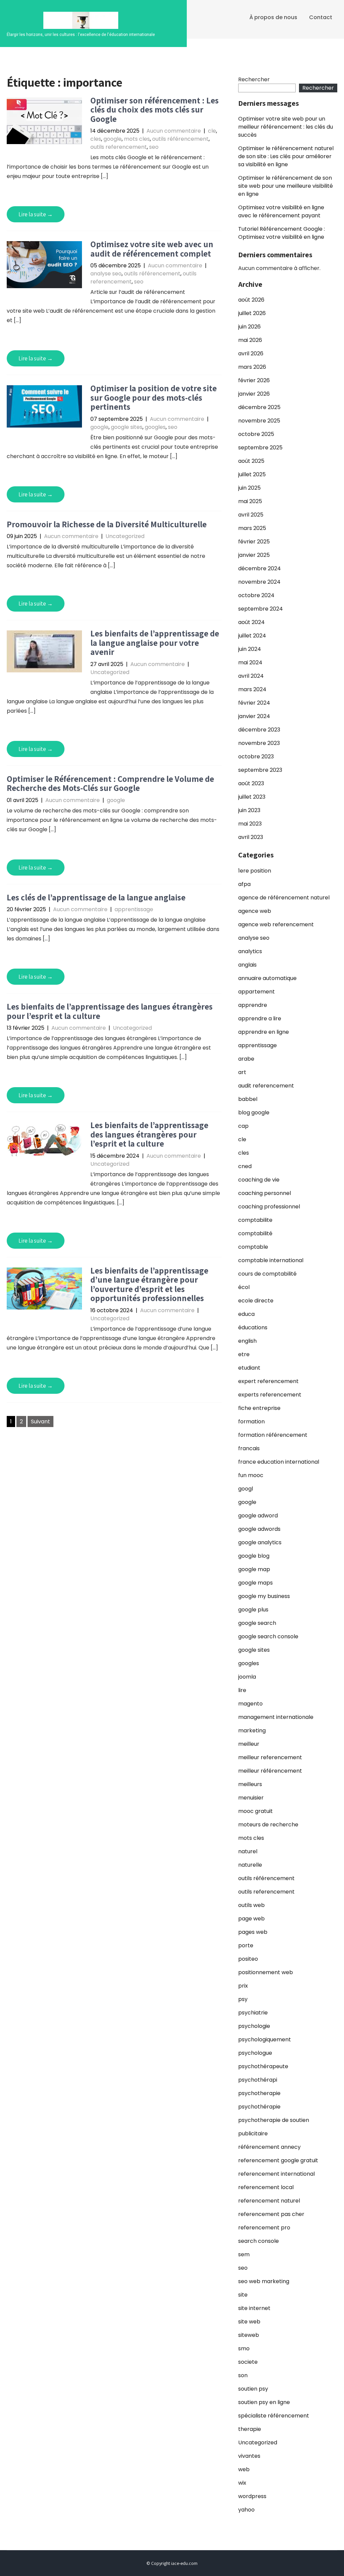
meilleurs (250, 1784)
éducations (253, 1327)
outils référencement (180, 139)
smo (244, 2348)
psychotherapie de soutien (274, 2120)
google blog (254, 1556)
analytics (250, 951)
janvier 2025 (254, 555)
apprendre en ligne (264, 1032)
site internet (254, 2308)
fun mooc (251, 1475)
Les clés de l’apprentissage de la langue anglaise (96, 897)
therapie (250, 2429)
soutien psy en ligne (264, 2402)
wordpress (252, 2496)
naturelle (250, 1865)
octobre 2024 (256, 595)
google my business (264, 1596)
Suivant (40, 1422)
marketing (252, 1730)
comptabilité (255, 1233)
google (113, 139)
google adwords (259, 1529)
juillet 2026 (252, 313)
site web (249, 2322)
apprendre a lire (260, 1018)
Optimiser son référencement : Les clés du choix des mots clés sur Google (155, 109)
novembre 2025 (259, 421)
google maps (255, 1583)
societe (248, 2362)
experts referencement (270, 1395)
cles (96, 139)
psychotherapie (259, 2093)
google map (254, 1569)
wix (242, 2483)
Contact (321, 17)
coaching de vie (259, 1180)
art (242, 1072)
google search (257, 1623)
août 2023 (251, 783)
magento (250, 1704)
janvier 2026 (254, 394)
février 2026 (254, 380)
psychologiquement (265, 2039)
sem (244, 2254)
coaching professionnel (269, 1207)
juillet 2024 (252, 636)
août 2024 (251, 622)
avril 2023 (251, 837)
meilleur (249, 1744)
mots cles (137, 139)
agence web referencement (276, 924)
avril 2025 (251, 515)
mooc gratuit (255, 1811)
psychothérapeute (263, 2066)
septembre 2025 (260, 448)
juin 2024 (250, 649)
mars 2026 (252, 367)
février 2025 (254, 542)
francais (249, 1448)
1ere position (255, 871)
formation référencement (273, 1435)
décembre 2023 (259, 730)
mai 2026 (250, 340)
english (247, 1341)
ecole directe (256, 1301)
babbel (248, 1099)
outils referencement (119, 147)
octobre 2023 (256, 757)
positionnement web (266, 1972)
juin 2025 (249, 488)
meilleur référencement (270, 1771)
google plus (253, 1610)
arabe (246, 1059)
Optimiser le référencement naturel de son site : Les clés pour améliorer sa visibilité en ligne (286, 156)
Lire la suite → (36, 214)
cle (212, 131)
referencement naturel (269, 2201)
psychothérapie (259, 2107)
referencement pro (264, 2228)
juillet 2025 (252, 474)
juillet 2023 (252, 797)
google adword (258, 1516)
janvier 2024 (254, 716)
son (243, 2375)
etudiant (249, 1368)
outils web (251, 1905)
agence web (255, 911)
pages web (253, 1932)
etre (244, 1354)
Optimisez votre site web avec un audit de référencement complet (152, 249)
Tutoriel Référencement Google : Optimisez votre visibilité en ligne (282, 233)
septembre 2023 (260, 770)
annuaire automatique (267, 978)
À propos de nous (273, 17)
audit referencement (266, 1086)
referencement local (266, 2187)
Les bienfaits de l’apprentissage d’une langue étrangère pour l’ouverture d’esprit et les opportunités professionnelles (149, 1284)
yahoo (246, 2510)
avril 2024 (251, 676)
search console (259, 2241)
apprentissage (134, 909)
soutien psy (253, 2389)
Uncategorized (125, 536)
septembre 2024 (261, 609)
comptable (253, 1247)
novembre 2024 (259, 582)
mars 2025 (252, 528)
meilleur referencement (270, 1757)
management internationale (276, 1717)
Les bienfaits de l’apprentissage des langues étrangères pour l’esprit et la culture (110, 1011)
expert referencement (268, 1381)
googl (246, 1489)
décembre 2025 (259, 407)
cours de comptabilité (267, 1274)
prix (243, 1986)
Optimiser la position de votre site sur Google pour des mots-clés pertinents (154, 397)
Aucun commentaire (174, 131)
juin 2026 (249, 327)
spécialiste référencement (274, 2416)
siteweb (249, 2335)
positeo (248, 1959)
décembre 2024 (260, 568)
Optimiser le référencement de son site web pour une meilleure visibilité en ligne (286, 186)
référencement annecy (269, 2147)
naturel (248, 1851)
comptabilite (255, 1220)
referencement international (276, 2174)
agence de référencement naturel (284, 898)
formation (251, 1422)
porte (246, 1945)
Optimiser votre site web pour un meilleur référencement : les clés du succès (286, 127)
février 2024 (254, 703)
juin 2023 (249, 810)
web (244, 2469)
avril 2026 (251, 353)
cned (245, 1166)
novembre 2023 (259, 743)
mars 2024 (252, 689)
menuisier (251, 1798)
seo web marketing (264, 2281)
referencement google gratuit (278, 2160)
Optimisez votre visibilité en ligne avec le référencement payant (281, 211)
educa (246, 1314)
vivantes (249, 2456)
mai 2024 (250, 662)
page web (251, 1919)
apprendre (253, 1005)
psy (243, 1999)
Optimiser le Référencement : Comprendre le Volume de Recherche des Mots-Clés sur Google (110, 783)
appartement (256, 992)
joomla (247, 1677)
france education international (279, 1462)
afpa (244, 884)
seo (154, 147)
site (243, 2295)
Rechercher (254, 79)
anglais (247, 965)
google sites (127, 427)
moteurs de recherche (268, 1825)
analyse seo (106, 274)
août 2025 (251, 461)
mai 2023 (250, 824)
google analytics (260, 1542)
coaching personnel (265, 1193)
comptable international (271, 1260)
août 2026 (251, 300)
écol (244, 1287)
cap (243, 1126)
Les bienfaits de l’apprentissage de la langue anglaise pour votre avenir (155, 642)
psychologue (255, 2053)
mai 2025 (250, 501)
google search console (268, 1636)
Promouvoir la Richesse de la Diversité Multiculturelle (107, 524)
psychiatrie (253, 2013)
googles (155, 427)
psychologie (254, 2026)
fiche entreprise (259, 1408)
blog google (254, 1113)
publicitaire (253, 2134)
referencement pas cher (271, 2214)
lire (242, 1690)
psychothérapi (258, 2080)
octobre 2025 (256, 434)
